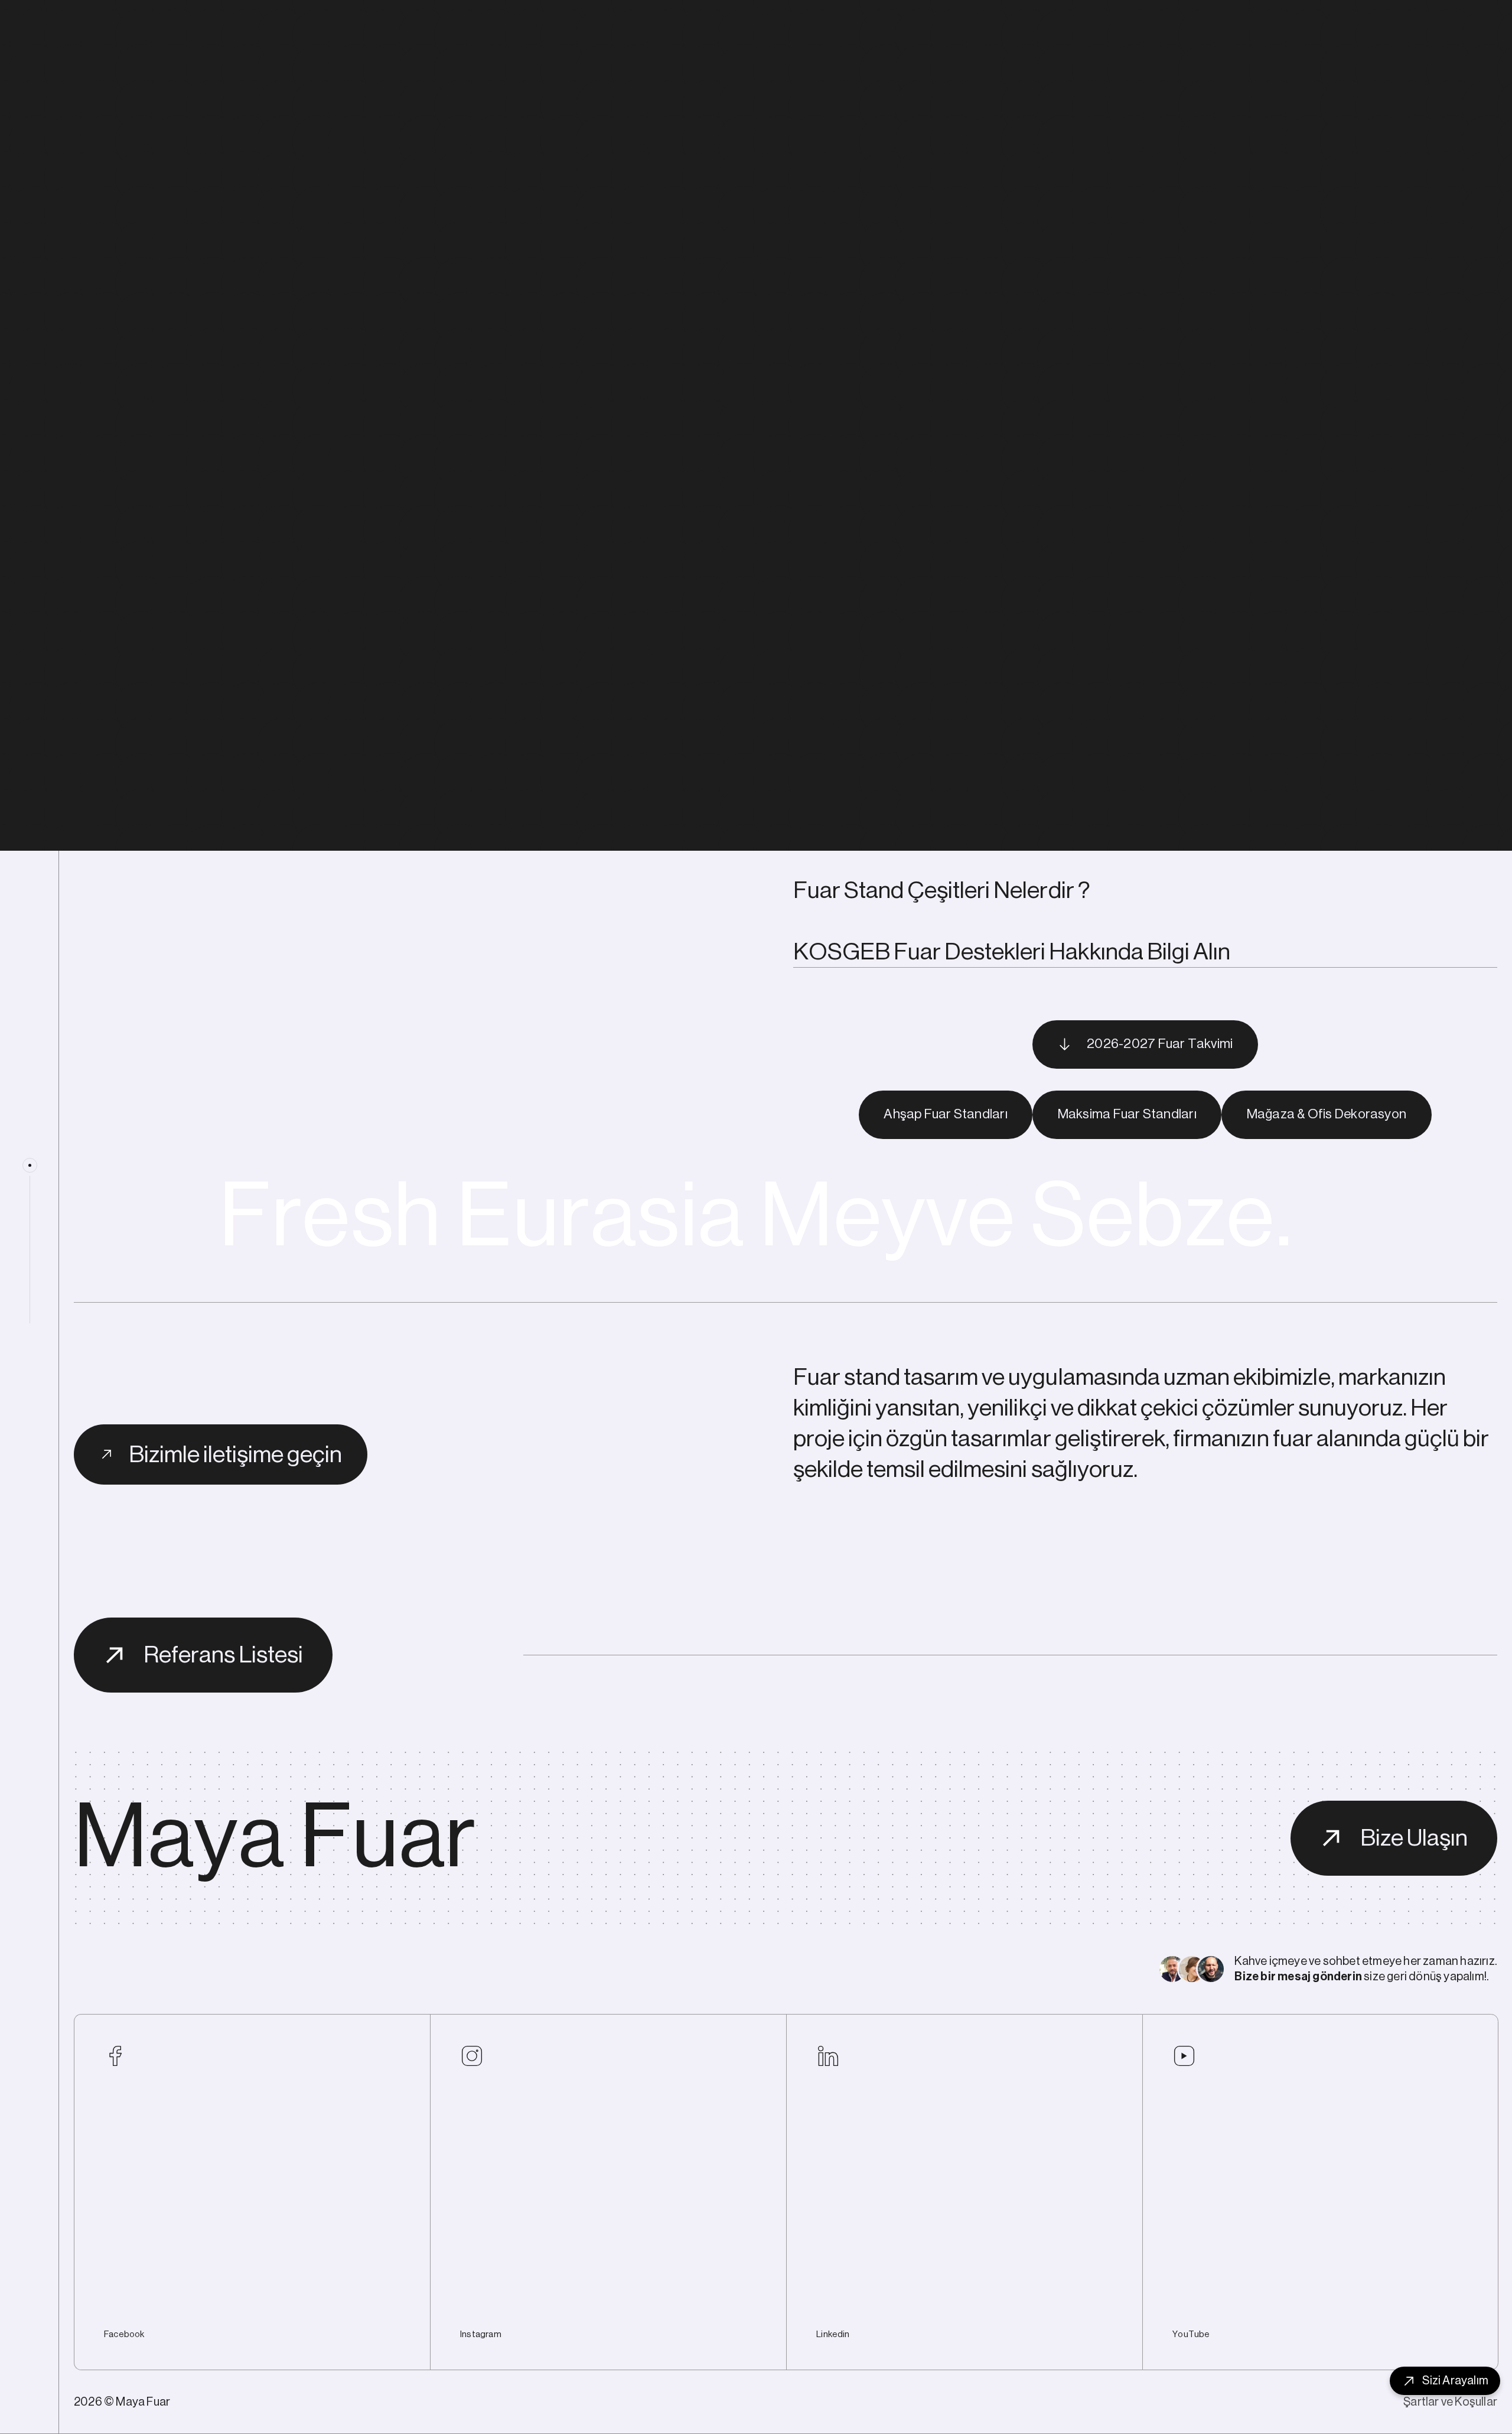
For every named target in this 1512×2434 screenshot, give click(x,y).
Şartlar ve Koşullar (1450, 2402)
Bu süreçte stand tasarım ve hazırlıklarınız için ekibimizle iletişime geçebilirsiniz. (1106, 808)
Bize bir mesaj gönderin (1298, 1977)
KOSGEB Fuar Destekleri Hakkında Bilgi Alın (1012, 952)
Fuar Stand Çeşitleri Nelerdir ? (942, 890)
